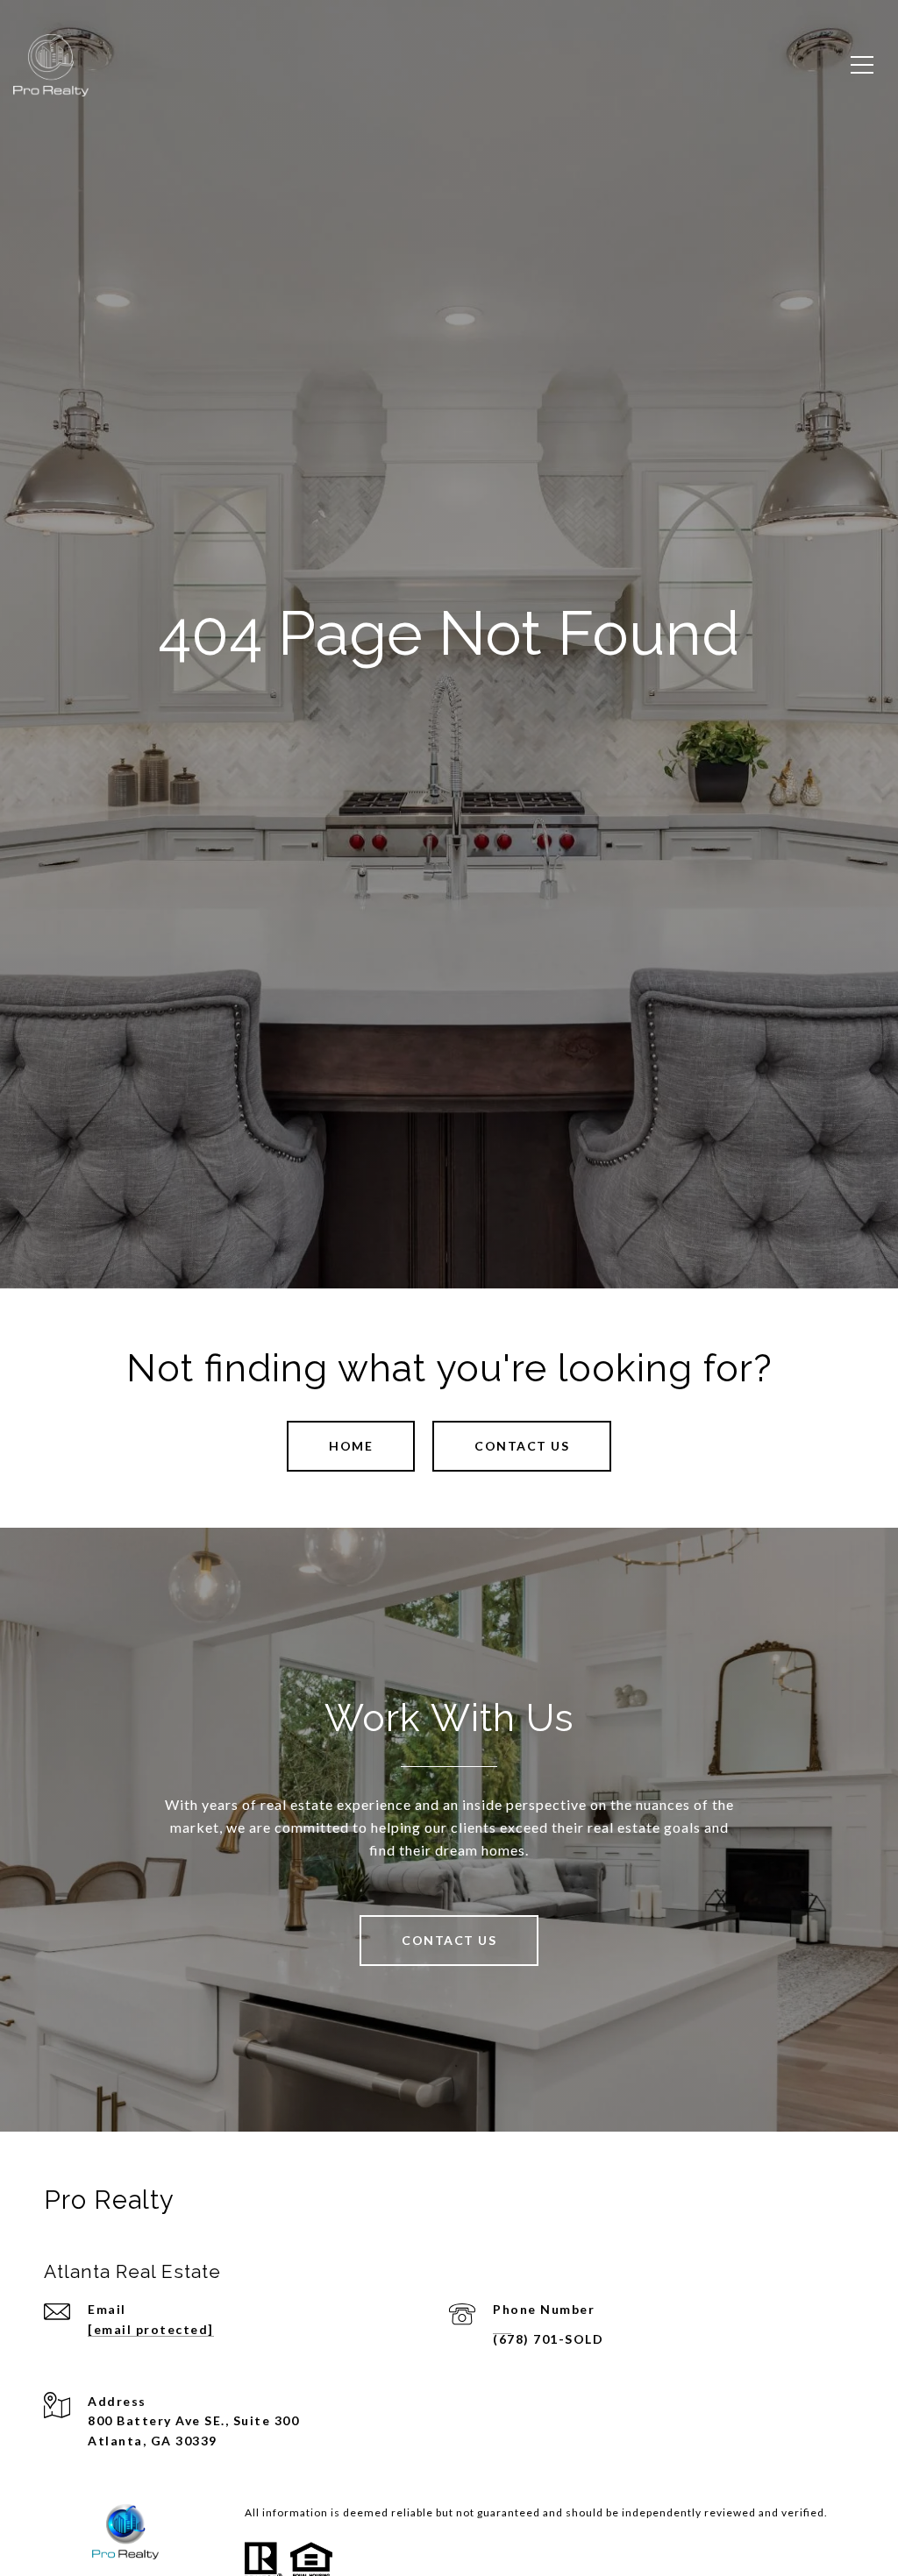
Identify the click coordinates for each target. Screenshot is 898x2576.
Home (351, 1446)
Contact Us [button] (522, 1446)
